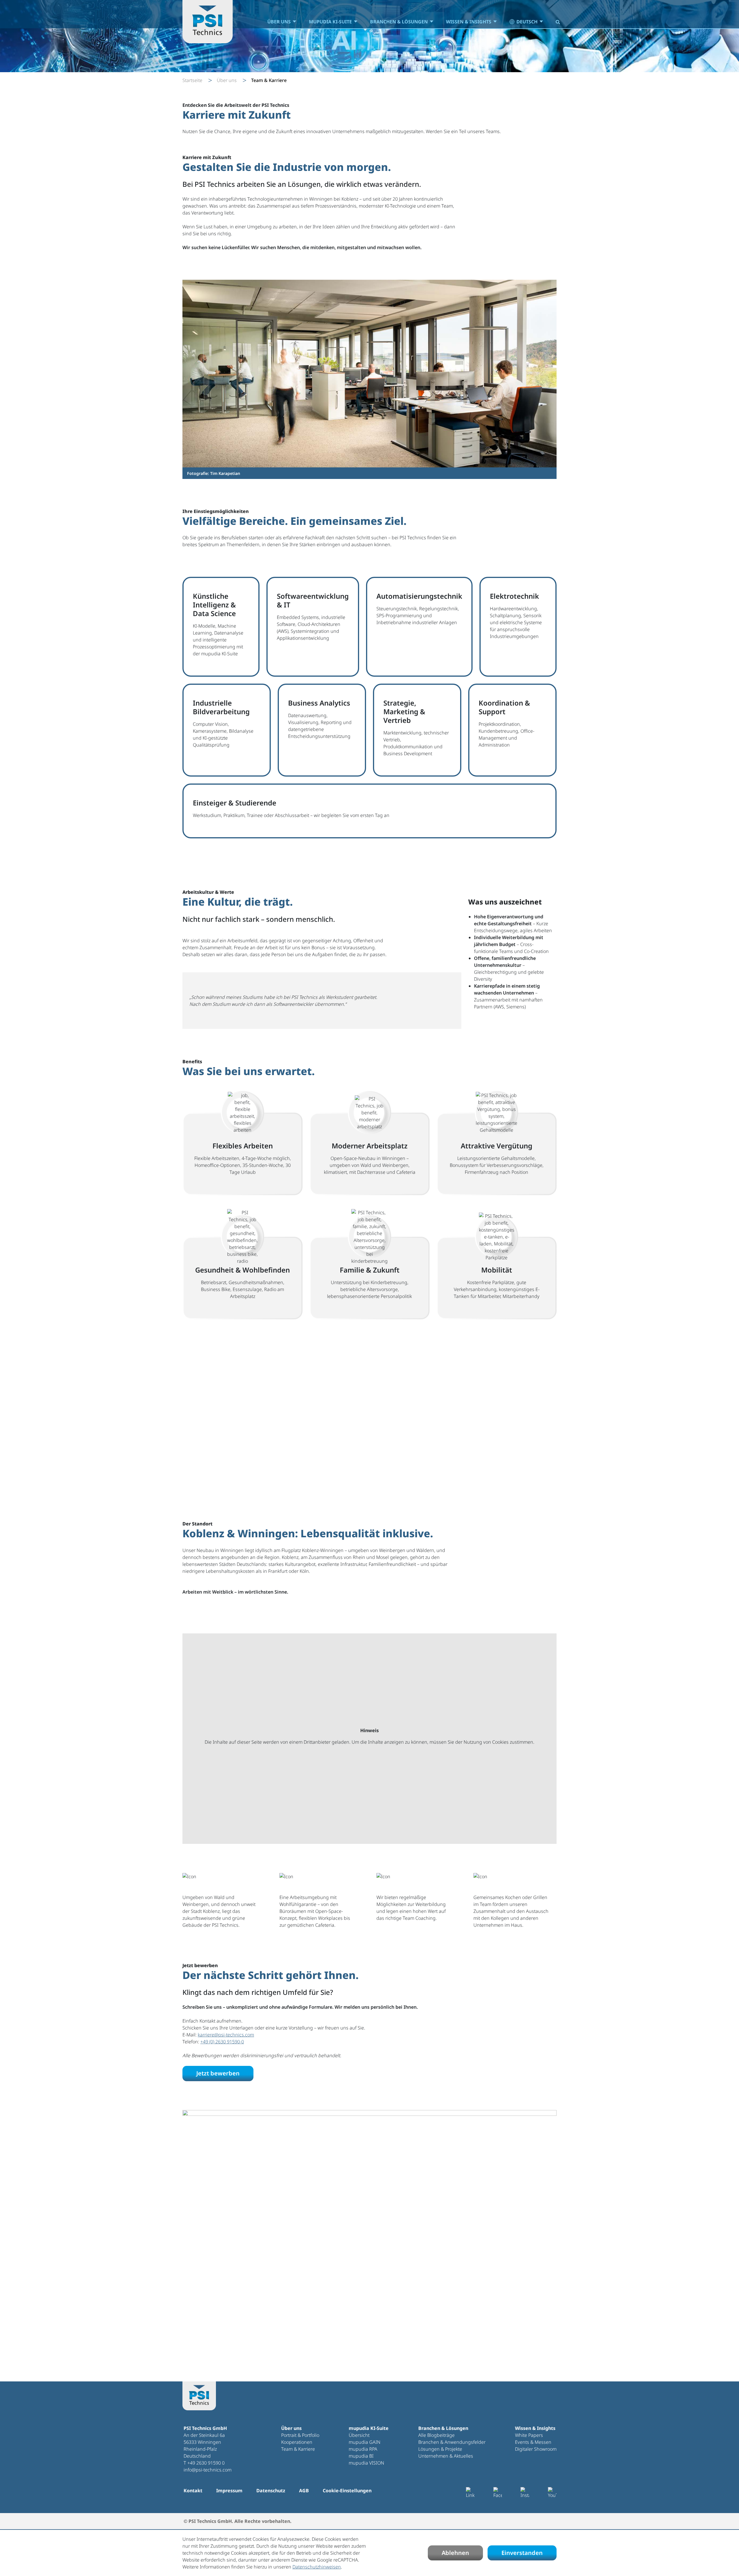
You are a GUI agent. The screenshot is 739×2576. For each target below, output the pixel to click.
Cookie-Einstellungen (347, 2491)
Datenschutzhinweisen (317, 2567)
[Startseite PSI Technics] (208, 22)
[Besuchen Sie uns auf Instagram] (525, 2493)
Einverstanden (522, 2553)
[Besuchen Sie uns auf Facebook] (498, 2493)
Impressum (229, 2491)
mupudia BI (361, 2456)
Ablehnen (455, 2553)
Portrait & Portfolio (300, 2435)
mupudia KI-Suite (330, 22)
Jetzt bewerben (218, 2073)
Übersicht (359, 2435)
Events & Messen (533, 2442)
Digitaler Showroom (536, 2449)
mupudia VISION (366, 2463)
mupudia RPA (363, 2449)
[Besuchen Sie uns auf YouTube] (552, 2493)
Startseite (192, 80)
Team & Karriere (298, 2449)
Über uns (279, 22)
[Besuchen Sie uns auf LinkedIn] (470, 2493)
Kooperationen (297, 2442)
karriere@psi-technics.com (226, 2035)
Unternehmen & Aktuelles (446, 2456)
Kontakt (193, 2491)
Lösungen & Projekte (440, 2449)
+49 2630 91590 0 (206, 2463)
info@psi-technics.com (208, 2470)
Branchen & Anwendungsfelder (452, 2442)
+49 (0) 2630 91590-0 (222, 2042)
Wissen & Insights (469, 22)
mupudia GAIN (365, 2442)
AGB (304, 2491)
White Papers (529, 2435)
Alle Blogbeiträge (436, 2435)
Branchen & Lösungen (399, 22)
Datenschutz (271, 2491)
